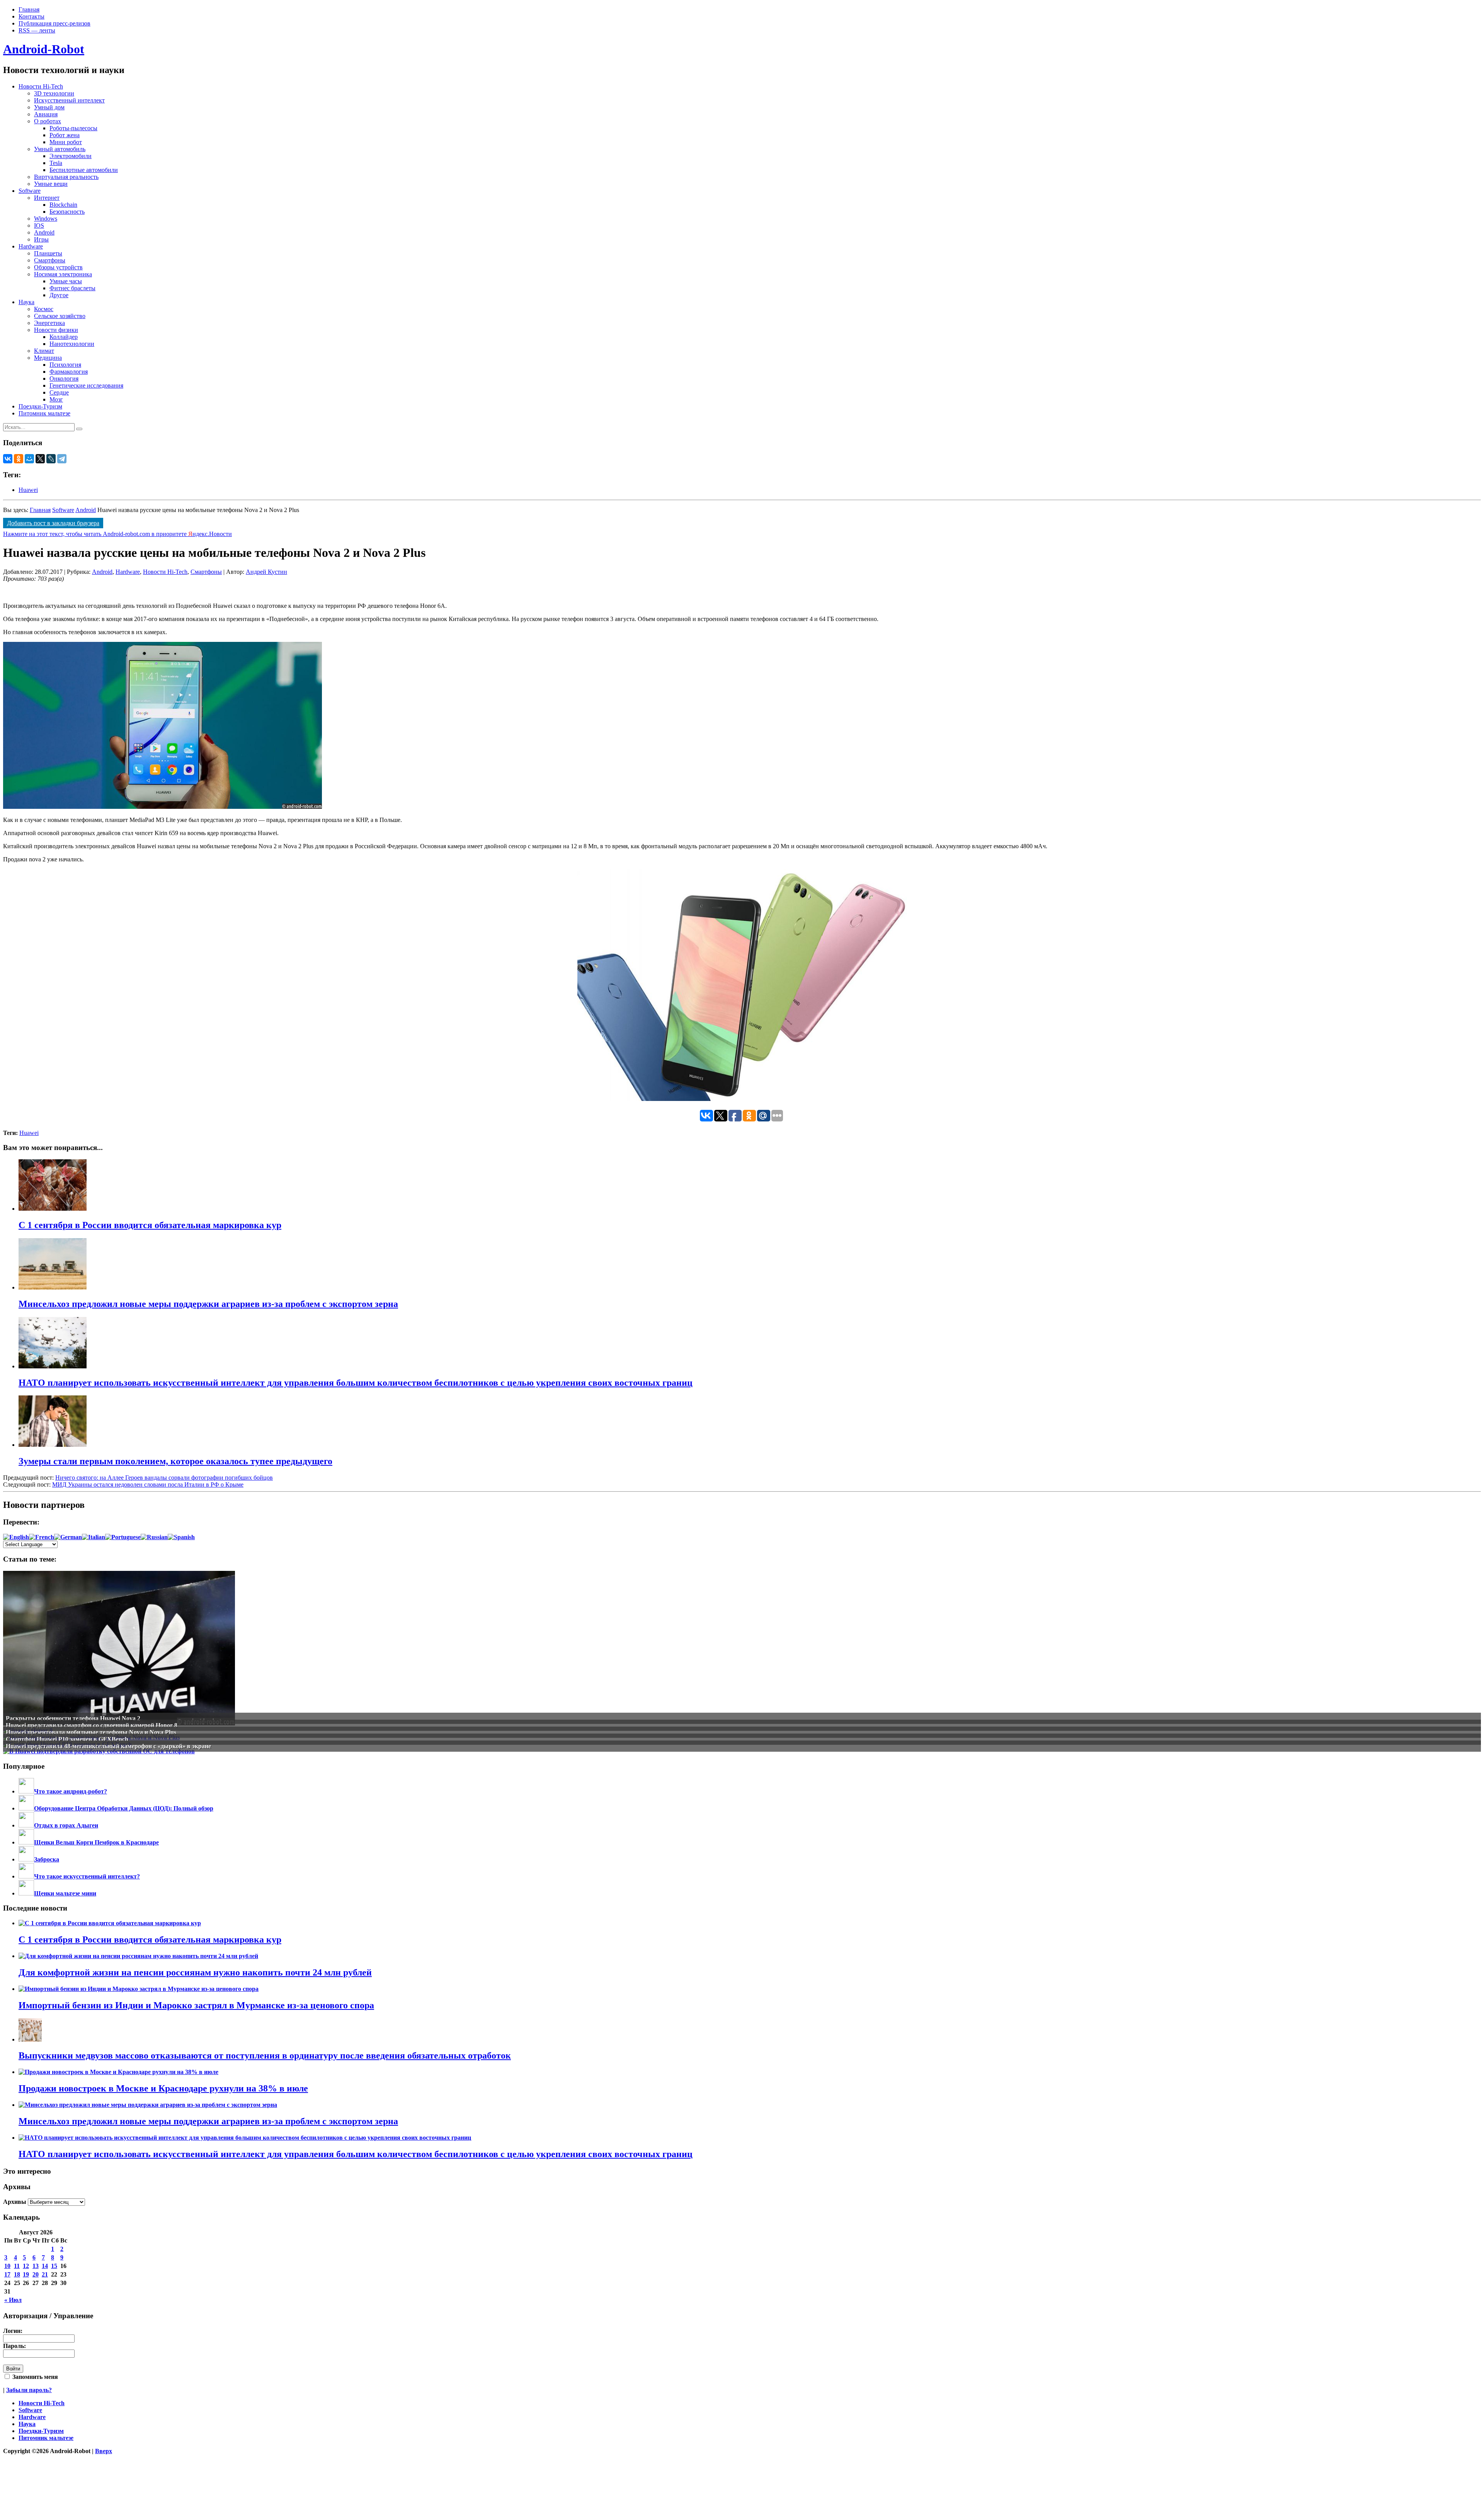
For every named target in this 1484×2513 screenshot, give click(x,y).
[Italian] (94, 1537)
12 (26, 2266)
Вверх (104, 2451)
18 (17, 2274)
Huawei (28, 490)
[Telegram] (62, 459)
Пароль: (14, 2346)
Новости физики (56, 330)
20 (36, 2274)
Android (44, 232)
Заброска (47, 1859)
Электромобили (71, 156)
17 (7, 2274)
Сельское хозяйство (60, 316)
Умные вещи (51, 184)
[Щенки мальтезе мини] (26, 1893)
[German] (68, 1537)
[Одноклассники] (19, 459)
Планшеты (48, 253)
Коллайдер (64, 337)
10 (7, 2266)
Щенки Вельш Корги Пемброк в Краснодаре (96, 1842)
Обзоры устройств (58, 267)
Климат (44, 351)
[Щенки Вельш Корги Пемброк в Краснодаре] (26, 1842)
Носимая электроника (63, 274)
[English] (16, 1537)
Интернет (47, 198)
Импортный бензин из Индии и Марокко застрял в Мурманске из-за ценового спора (196, 2005)
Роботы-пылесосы (73, 128)
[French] (42, 1537)
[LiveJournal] (51, 459)
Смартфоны (50, 260)
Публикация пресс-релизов (54, 23)
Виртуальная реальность (66, 177)
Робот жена (65, 135)
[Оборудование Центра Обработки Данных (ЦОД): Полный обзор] (26, 1808)
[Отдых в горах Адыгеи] (26, 1825)
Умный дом (49, 107)
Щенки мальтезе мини (65, 1893)
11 (17, 2266)
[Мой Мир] (29, 459)
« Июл (13, 2300)
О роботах (48, 121)
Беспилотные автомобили (84, 170)
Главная (29, 9)
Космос (44, 309)
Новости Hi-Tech (41, 86)
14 (45, 2266)
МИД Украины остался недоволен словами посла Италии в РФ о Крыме (148, 1484)
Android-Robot (44, 49)
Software (30, 191)
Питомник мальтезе (44, 413)
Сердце (59, 392)
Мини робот (66, 142)
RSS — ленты (37, 30)
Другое (59, 295)
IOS (39, 225)
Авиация (46, 114)
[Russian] (154, 1537)
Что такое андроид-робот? (71, 1791)
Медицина (48, 358)
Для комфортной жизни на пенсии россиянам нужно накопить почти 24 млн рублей (195, 1972)
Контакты (31, 16)
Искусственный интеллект (69, 100)
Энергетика (49, 323)
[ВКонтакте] (8, 459)
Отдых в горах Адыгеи (66, 1825)
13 (36, 2266)
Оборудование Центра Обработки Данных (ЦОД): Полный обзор (124, 1808)
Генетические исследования (86, 385)
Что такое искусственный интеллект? (87, 1876)
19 (26, 2274)
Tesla (56, 163)
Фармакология (69, 372)
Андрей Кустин (266, 572)
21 (45, 2274)
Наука (26, 302)
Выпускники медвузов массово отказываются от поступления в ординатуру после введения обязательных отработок (265, 2055)
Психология (65, 365)
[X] (40, 459)
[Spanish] (181, 1537)
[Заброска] (26, 1859)
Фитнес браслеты (72, 288)
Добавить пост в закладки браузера (53, 523)
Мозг (56, 399)
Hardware (31, 246)
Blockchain (63, 205)
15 (54, 2266)
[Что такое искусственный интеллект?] (26, 1876)
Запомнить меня (34, 2377)
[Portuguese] (123, 1537)
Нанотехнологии (72, 344)
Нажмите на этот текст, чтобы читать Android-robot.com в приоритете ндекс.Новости (117, 534)
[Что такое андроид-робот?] (26, 1791)
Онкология (64, 379)
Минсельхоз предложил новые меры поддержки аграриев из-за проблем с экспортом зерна (208, 2121)
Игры (41, 239)
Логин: (13, 2331)
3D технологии (54, 93)
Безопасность (67, 212)
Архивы (15, 2202)
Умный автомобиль (60, 149)
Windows (46, 219)
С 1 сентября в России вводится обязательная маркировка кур (150, 1940)
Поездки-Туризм (40, 406)
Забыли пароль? (29, 2390)
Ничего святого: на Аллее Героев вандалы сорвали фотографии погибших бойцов (164, 1478)
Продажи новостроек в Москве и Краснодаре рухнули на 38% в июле (163, 2088)
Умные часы (66, 281)
